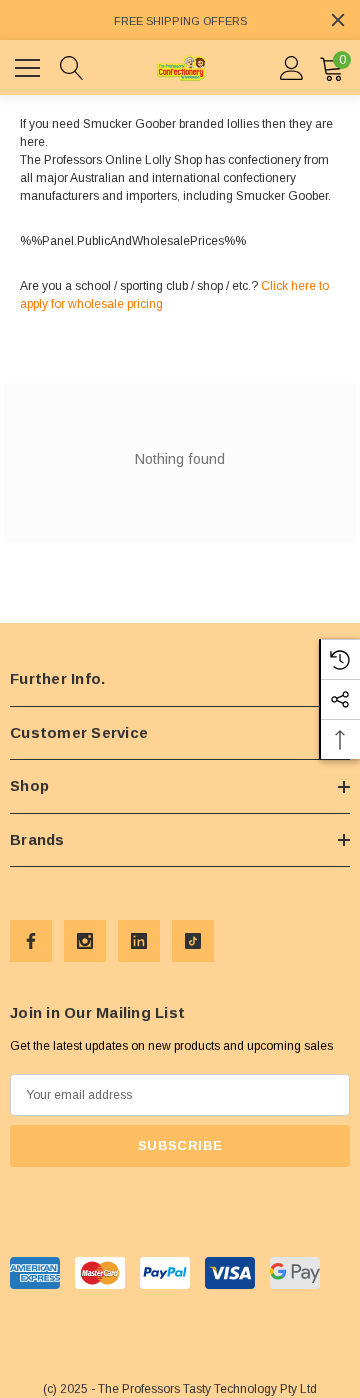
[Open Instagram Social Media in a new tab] (85, 941)
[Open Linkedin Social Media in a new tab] (139, 941)
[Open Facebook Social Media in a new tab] (31, 941)
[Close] (338, 20)
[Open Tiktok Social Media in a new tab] (193, 941)
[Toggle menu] (30, 65)
